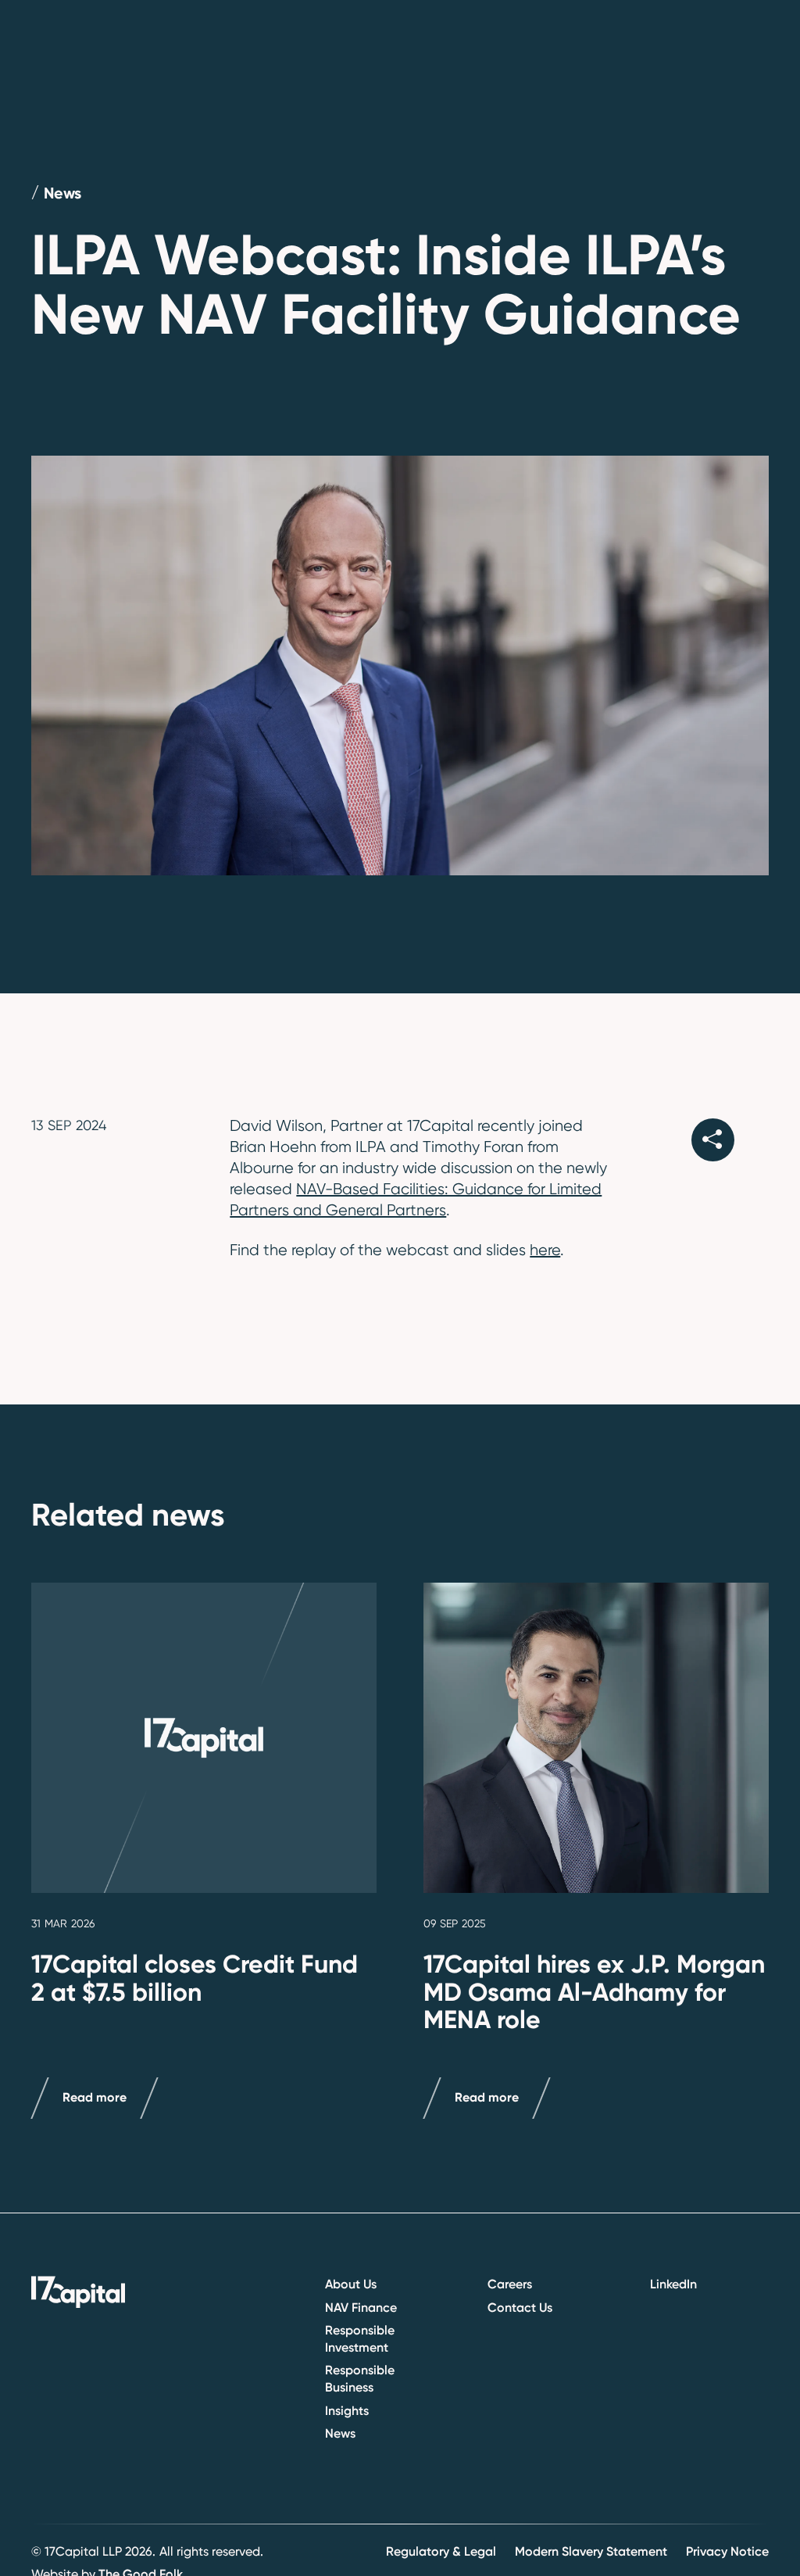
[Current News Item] (204, 1738)
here (545, 1250)
